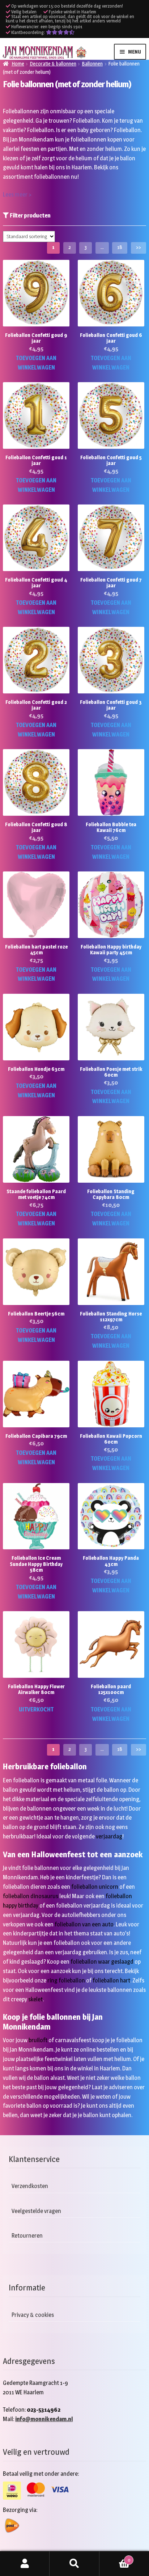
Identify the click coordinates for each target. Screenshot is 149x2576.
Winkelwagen (115, 2558)
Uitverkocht (36, 1709)
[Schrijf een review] (60, 32)
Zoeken (74, 2564)
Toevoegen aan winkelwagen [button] (36, 363)
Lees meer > (17, 195)
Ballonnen (92, 64)
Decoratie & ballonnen (53, 64)
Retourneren (27, 2236)
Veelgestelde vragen (36, 2211)
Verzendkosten (30, 2186)
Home (18, 64)
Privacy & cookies (33, 2315)
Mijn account (25, 2564)
